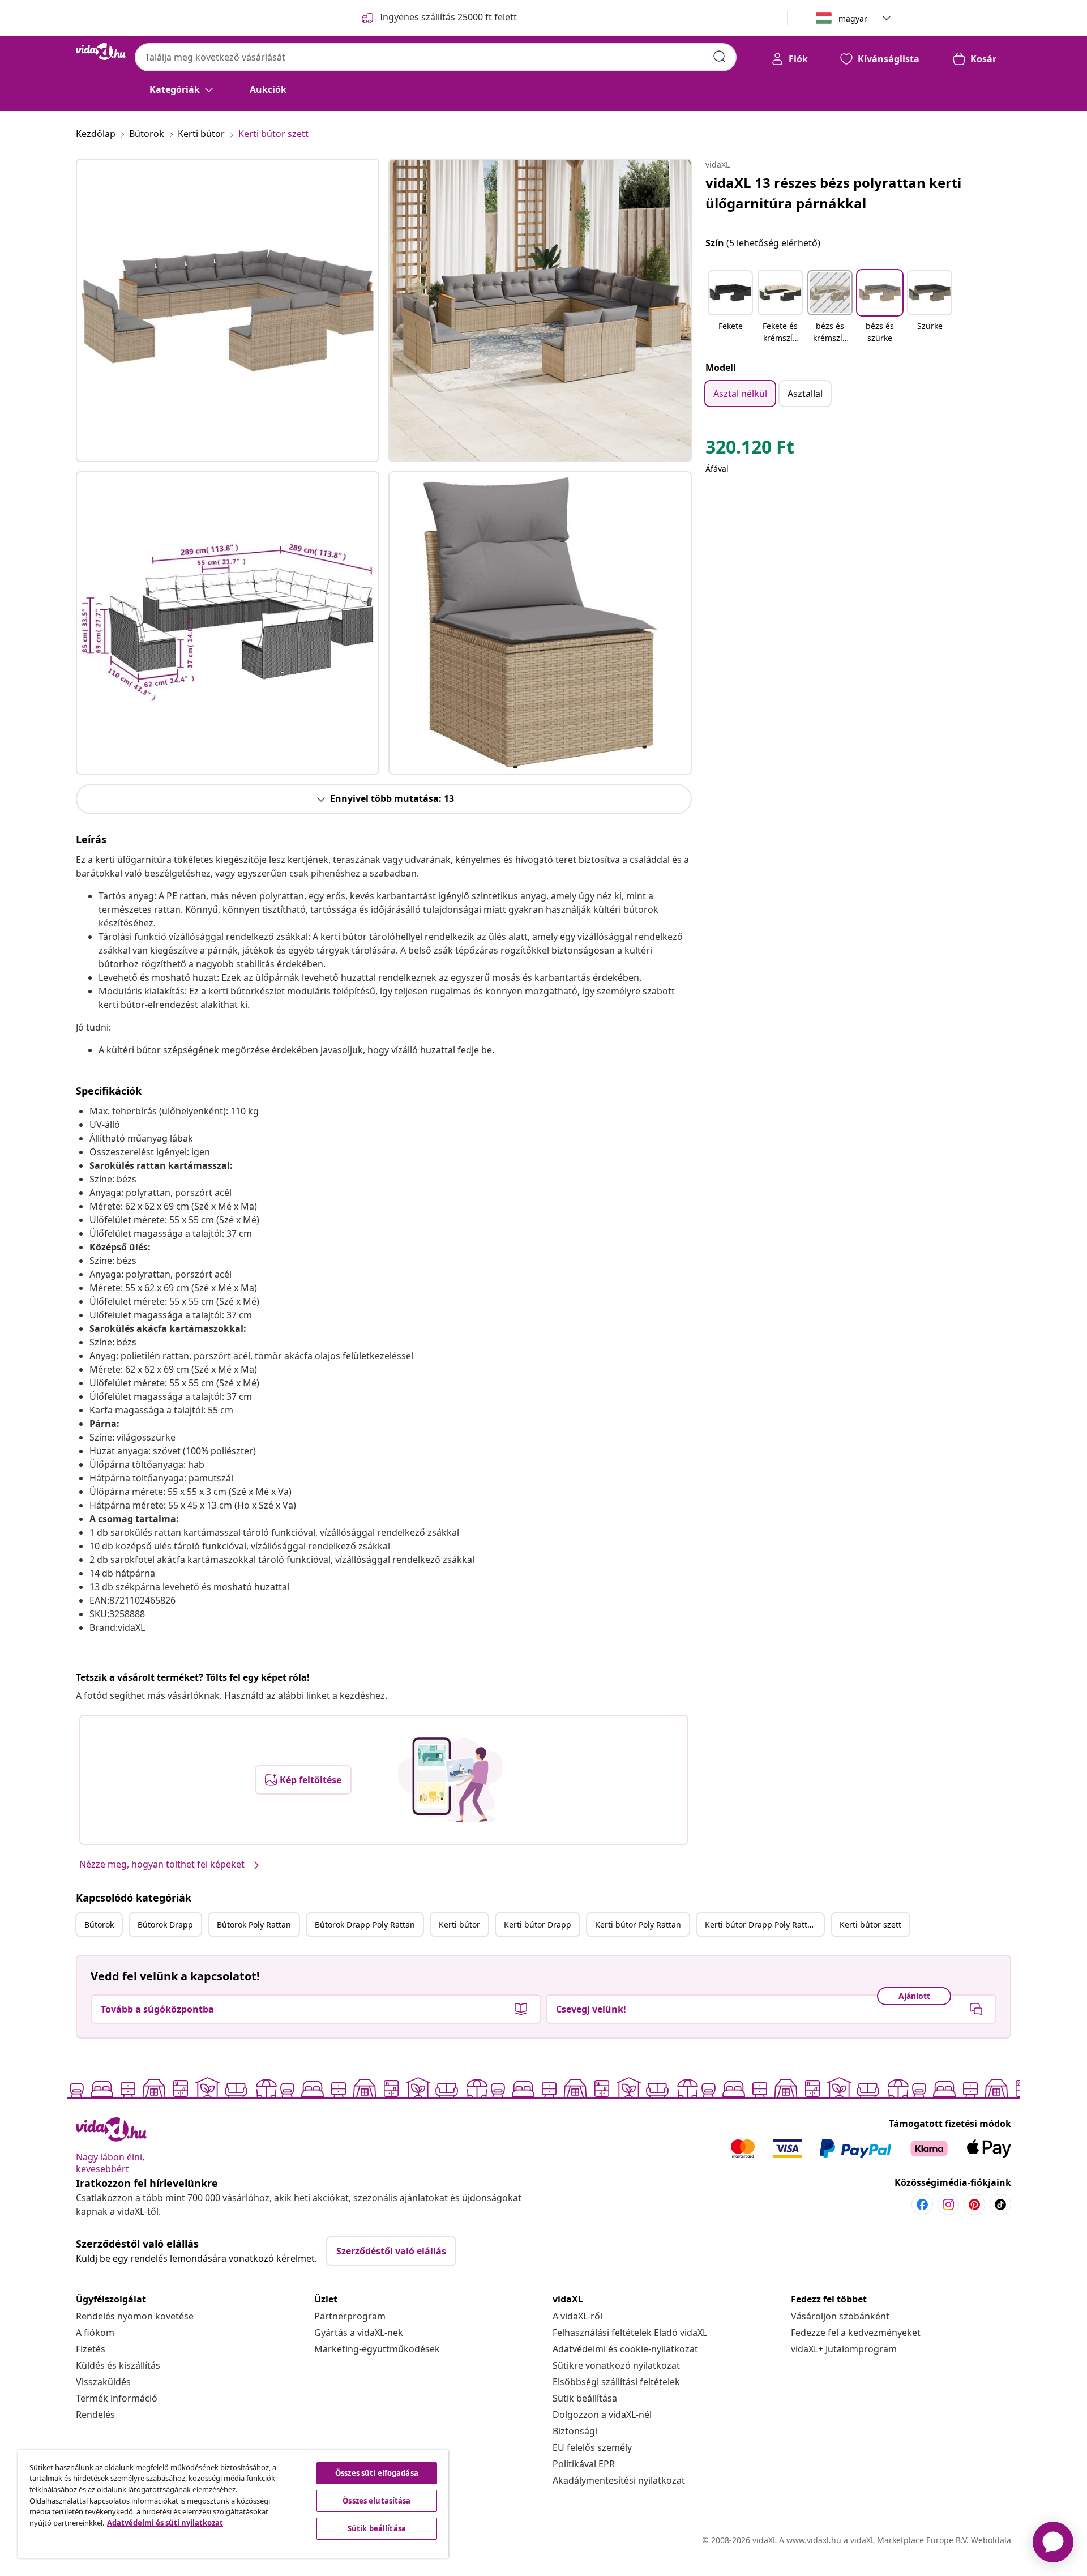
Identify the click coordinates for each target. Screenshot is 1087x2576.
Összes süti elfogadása (377, 2473)
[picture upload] (450, 1780)
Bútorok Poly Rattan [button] (254, 1924)
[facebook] (922, 2205)
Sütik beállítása (585, 2398)
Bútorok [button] (99, 1924)
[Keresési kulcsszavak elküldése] (720, 57)
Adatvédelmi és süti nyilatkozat (165, 2523)
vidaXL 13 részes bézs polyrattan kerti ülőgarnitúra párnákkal (833, 193)
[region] (233, 2504)
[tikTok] (1000, 2205)
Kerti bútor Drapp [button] (538, 1924)
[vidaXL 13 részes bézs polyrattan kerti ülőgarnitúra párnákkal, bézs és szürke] (228, 310)
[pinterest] (974, 2205)
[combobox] (436, 57)
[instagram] (948, 2205)
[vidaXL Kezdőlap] (101, 52)
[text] (750, 450)
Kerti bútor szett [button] (870, 1924)
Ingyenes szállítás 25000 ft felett (448, 17)
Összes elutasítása (376, 2501)
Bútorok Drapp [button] (165, 1924)
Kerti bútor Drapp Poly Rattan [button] (761, 1924)
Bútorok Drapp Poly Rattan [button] (365, 1924)
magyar (853, 18)
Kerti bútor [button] (459, 1924)
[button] (730, 307)
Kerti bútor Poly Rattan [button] (638, 1924)
